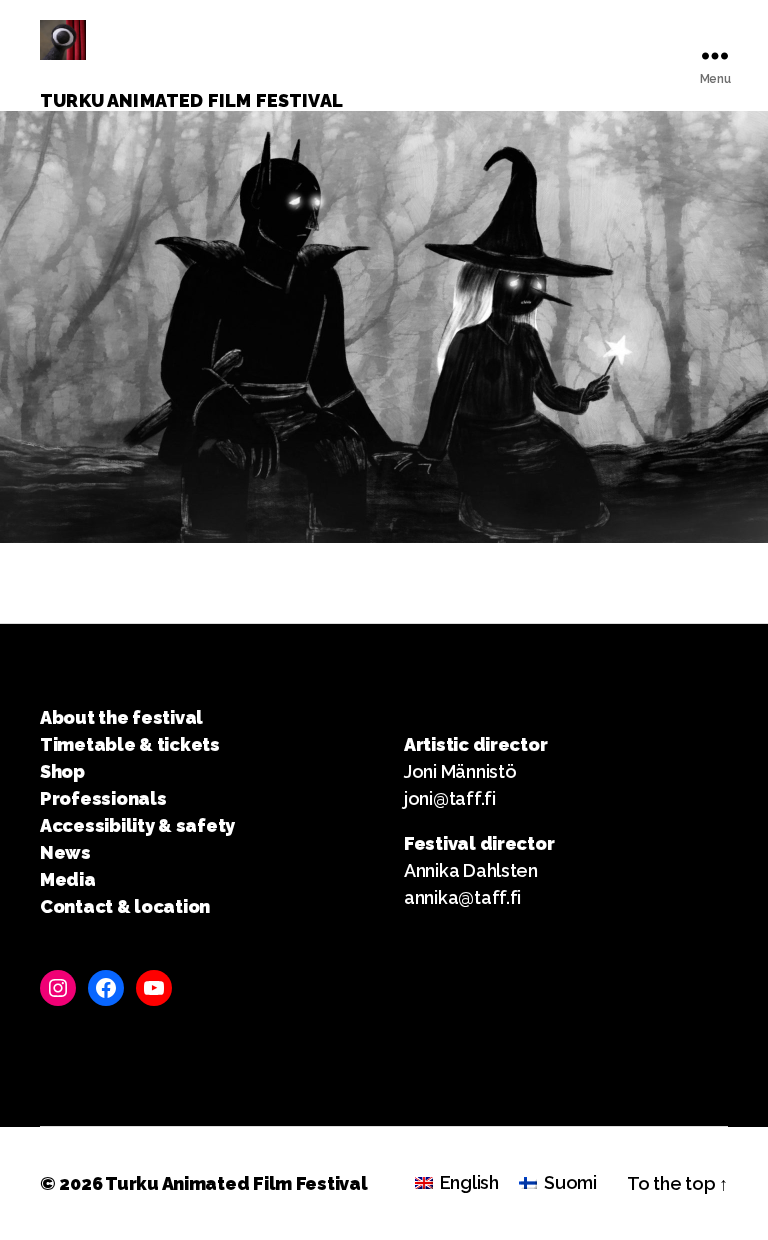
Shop (62, 771)
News (65, 852)
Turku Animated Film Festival (236, 1183)
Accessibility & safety (137, 825)
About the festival (121, 717)
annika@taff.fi (462, 897)
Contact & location (125, 906)
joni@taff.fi (450, 798)
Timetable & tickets (130, 744)
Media (68, 879)
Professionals (103, 798)
